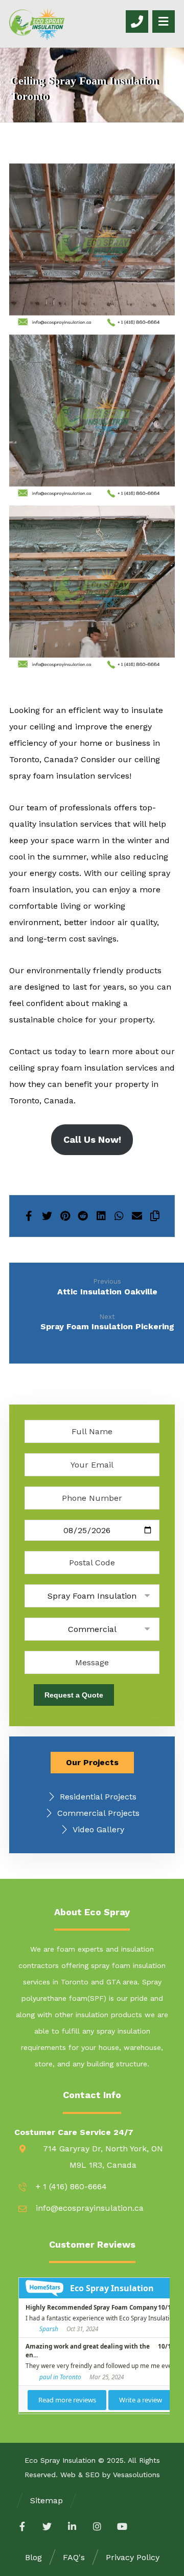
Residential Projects (98, 1797)
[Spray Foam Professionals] (37, 24)
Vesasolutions (136, 2475)
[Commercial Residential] (92, 1629)
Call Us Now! (92, 1139)
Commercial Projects (98, 1813)
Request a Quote (74, 1695)
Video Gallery (98, 1829)
